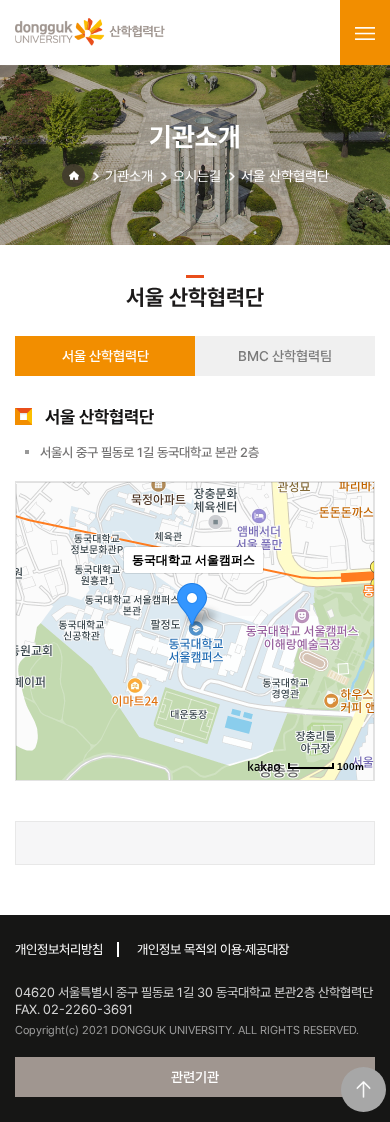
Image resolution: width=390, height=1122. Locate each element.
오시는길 (197, 176)
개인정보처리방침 (59, 949)
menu (365, 33)
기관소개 (129, 176)
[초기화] (349, 666)
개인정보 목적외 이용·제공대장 (213, 949)
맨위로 (363, 1089)
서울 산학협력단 (285, 176)
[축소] (349, 628)
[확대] (349, 595)
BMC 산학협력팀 (285, 356)
